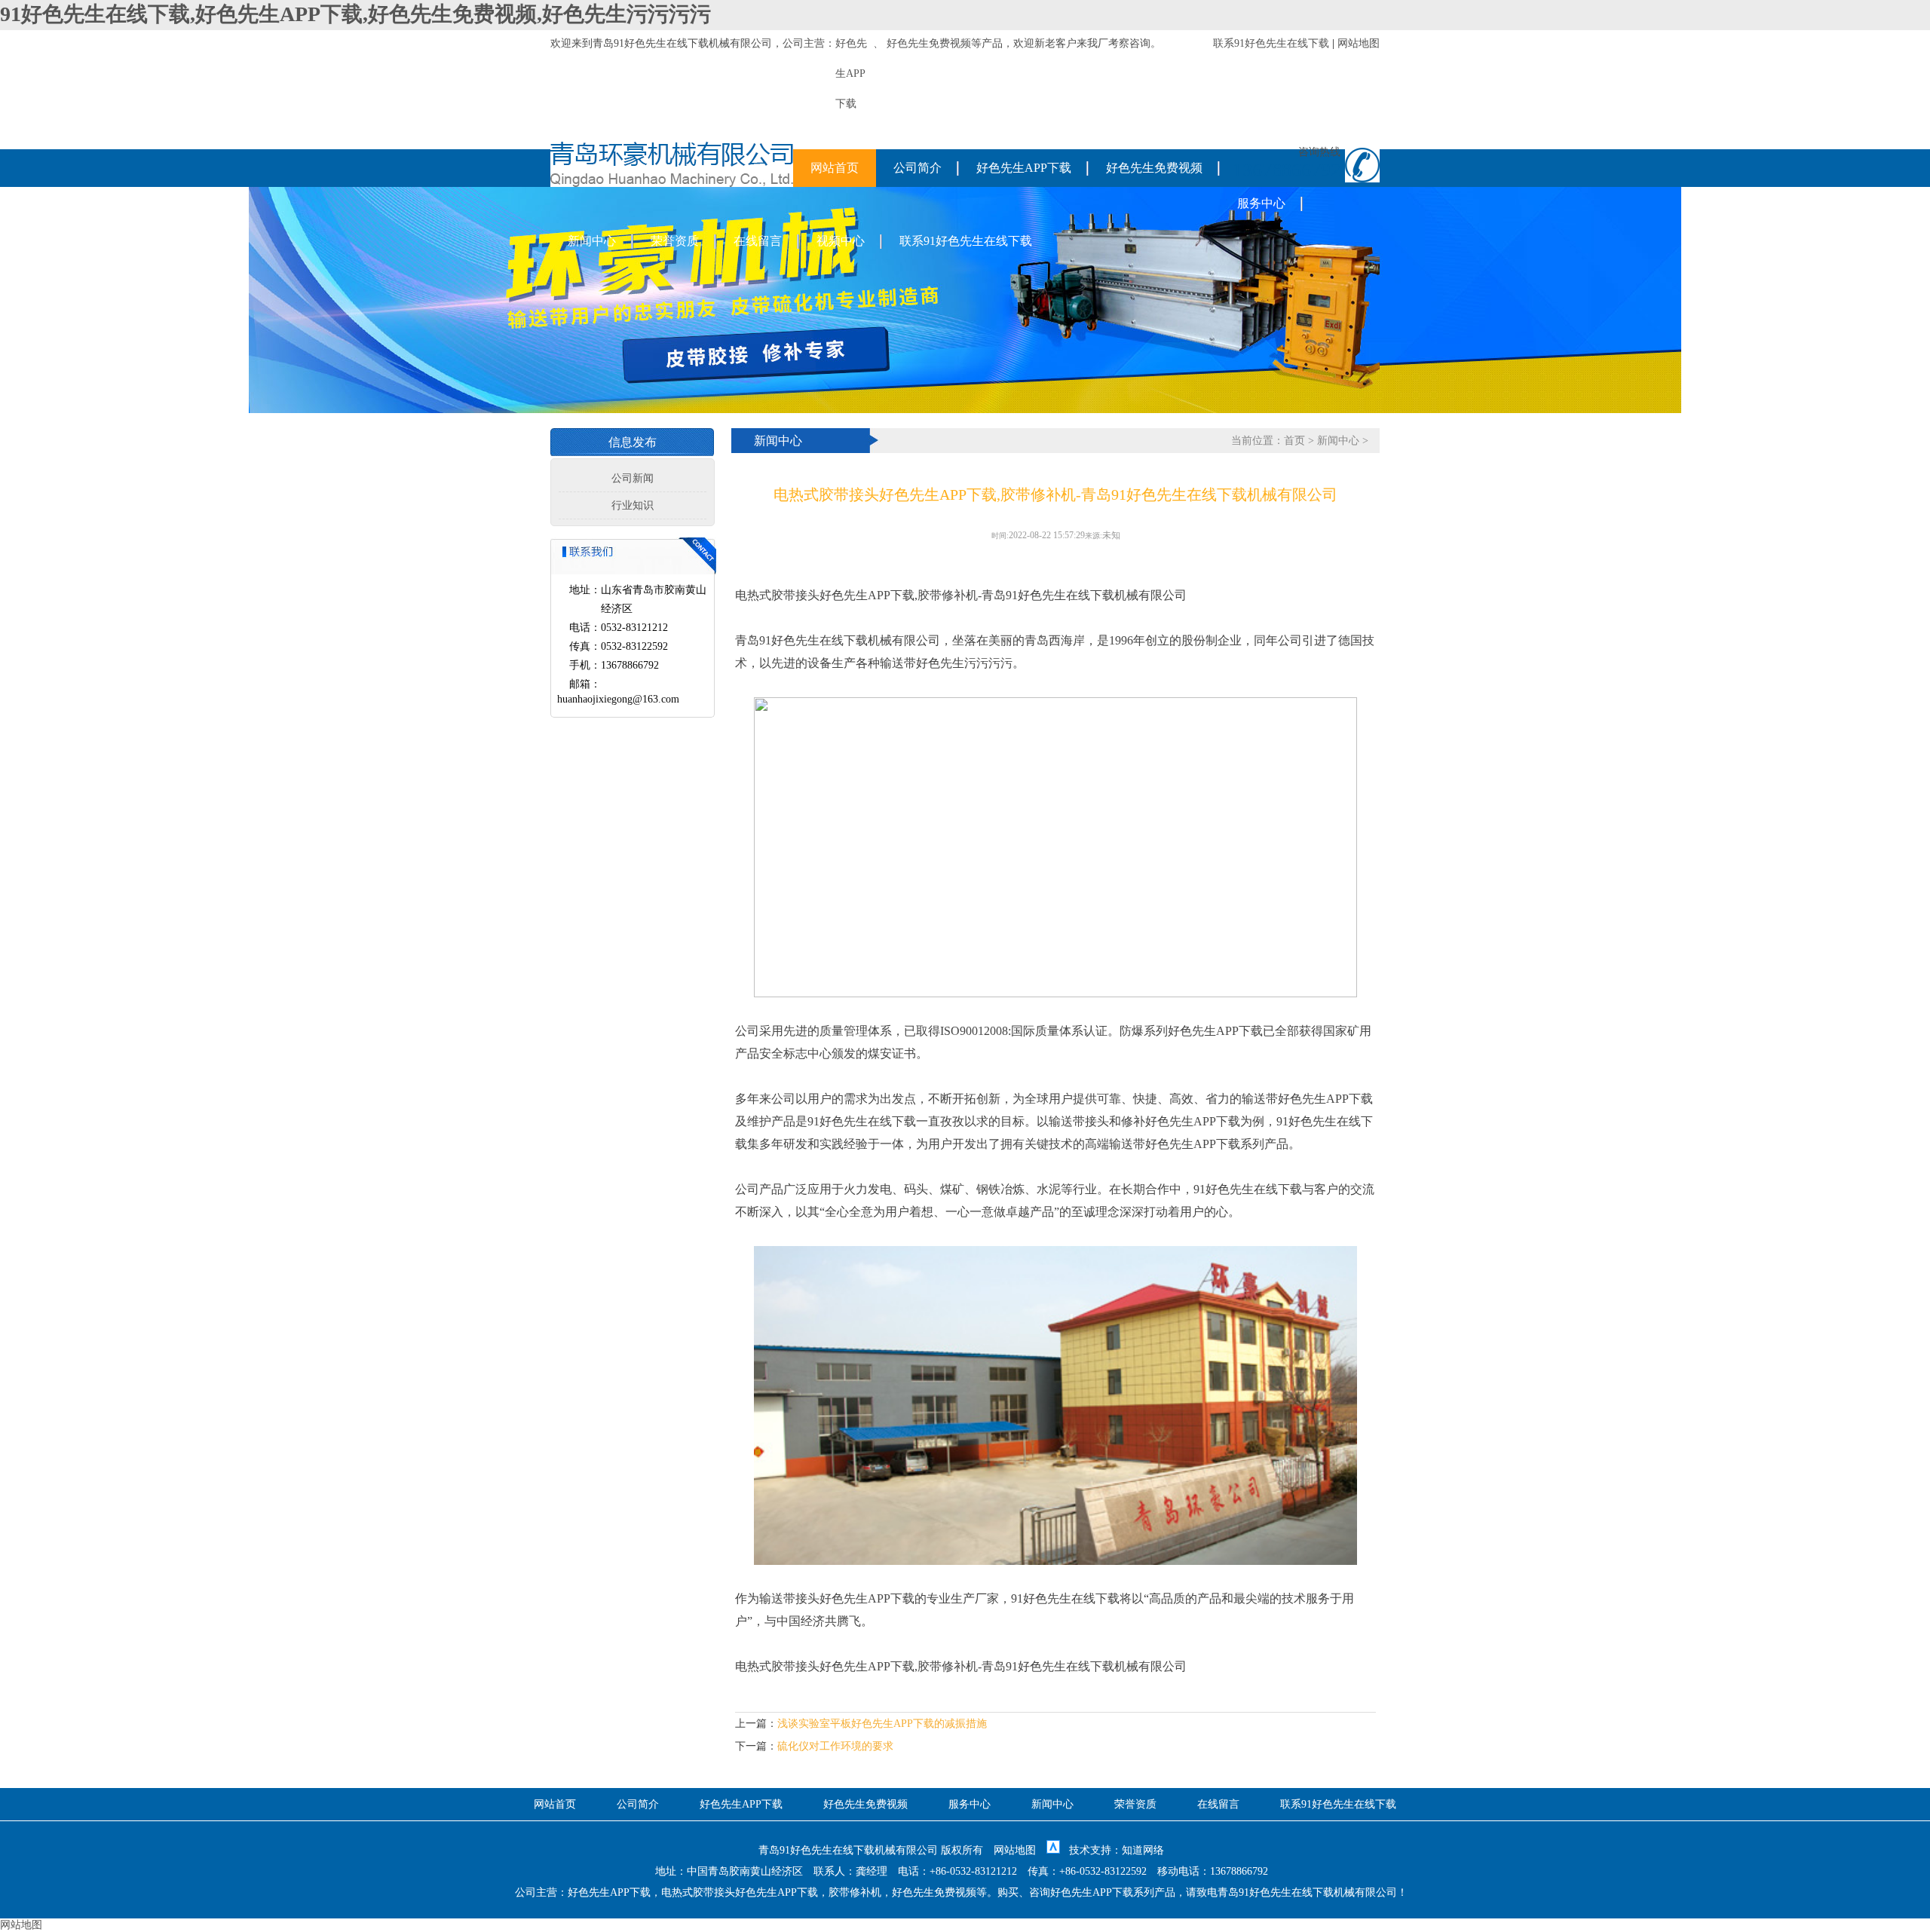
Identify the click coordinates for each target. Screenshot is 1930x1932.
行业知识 (633, 505)
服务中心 (1261, 203)
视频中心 (841, 241)
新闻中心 (592, 241)
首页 (1294, 441)
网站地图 (1359, 43)
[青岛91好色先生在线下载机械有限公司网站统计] (1053, 1850)
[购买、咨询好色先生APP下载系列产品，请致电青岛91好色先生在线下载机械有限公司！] (672, 184)
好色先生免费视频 (929, 43)
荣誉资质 (675, 241)
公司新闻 (633, 478)
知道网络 (1143, 1850)
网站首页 (835, 168)
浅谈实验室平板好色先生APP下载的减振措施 (882, 1724)
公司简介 (918, 168)
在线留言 (758, 241)
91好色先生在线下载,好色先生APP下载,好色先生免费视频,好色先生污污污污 (355, 14)
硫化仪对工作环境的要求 (835, 1746)
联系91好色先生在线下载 (1271, 43)
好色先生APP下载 (1024, 168)
